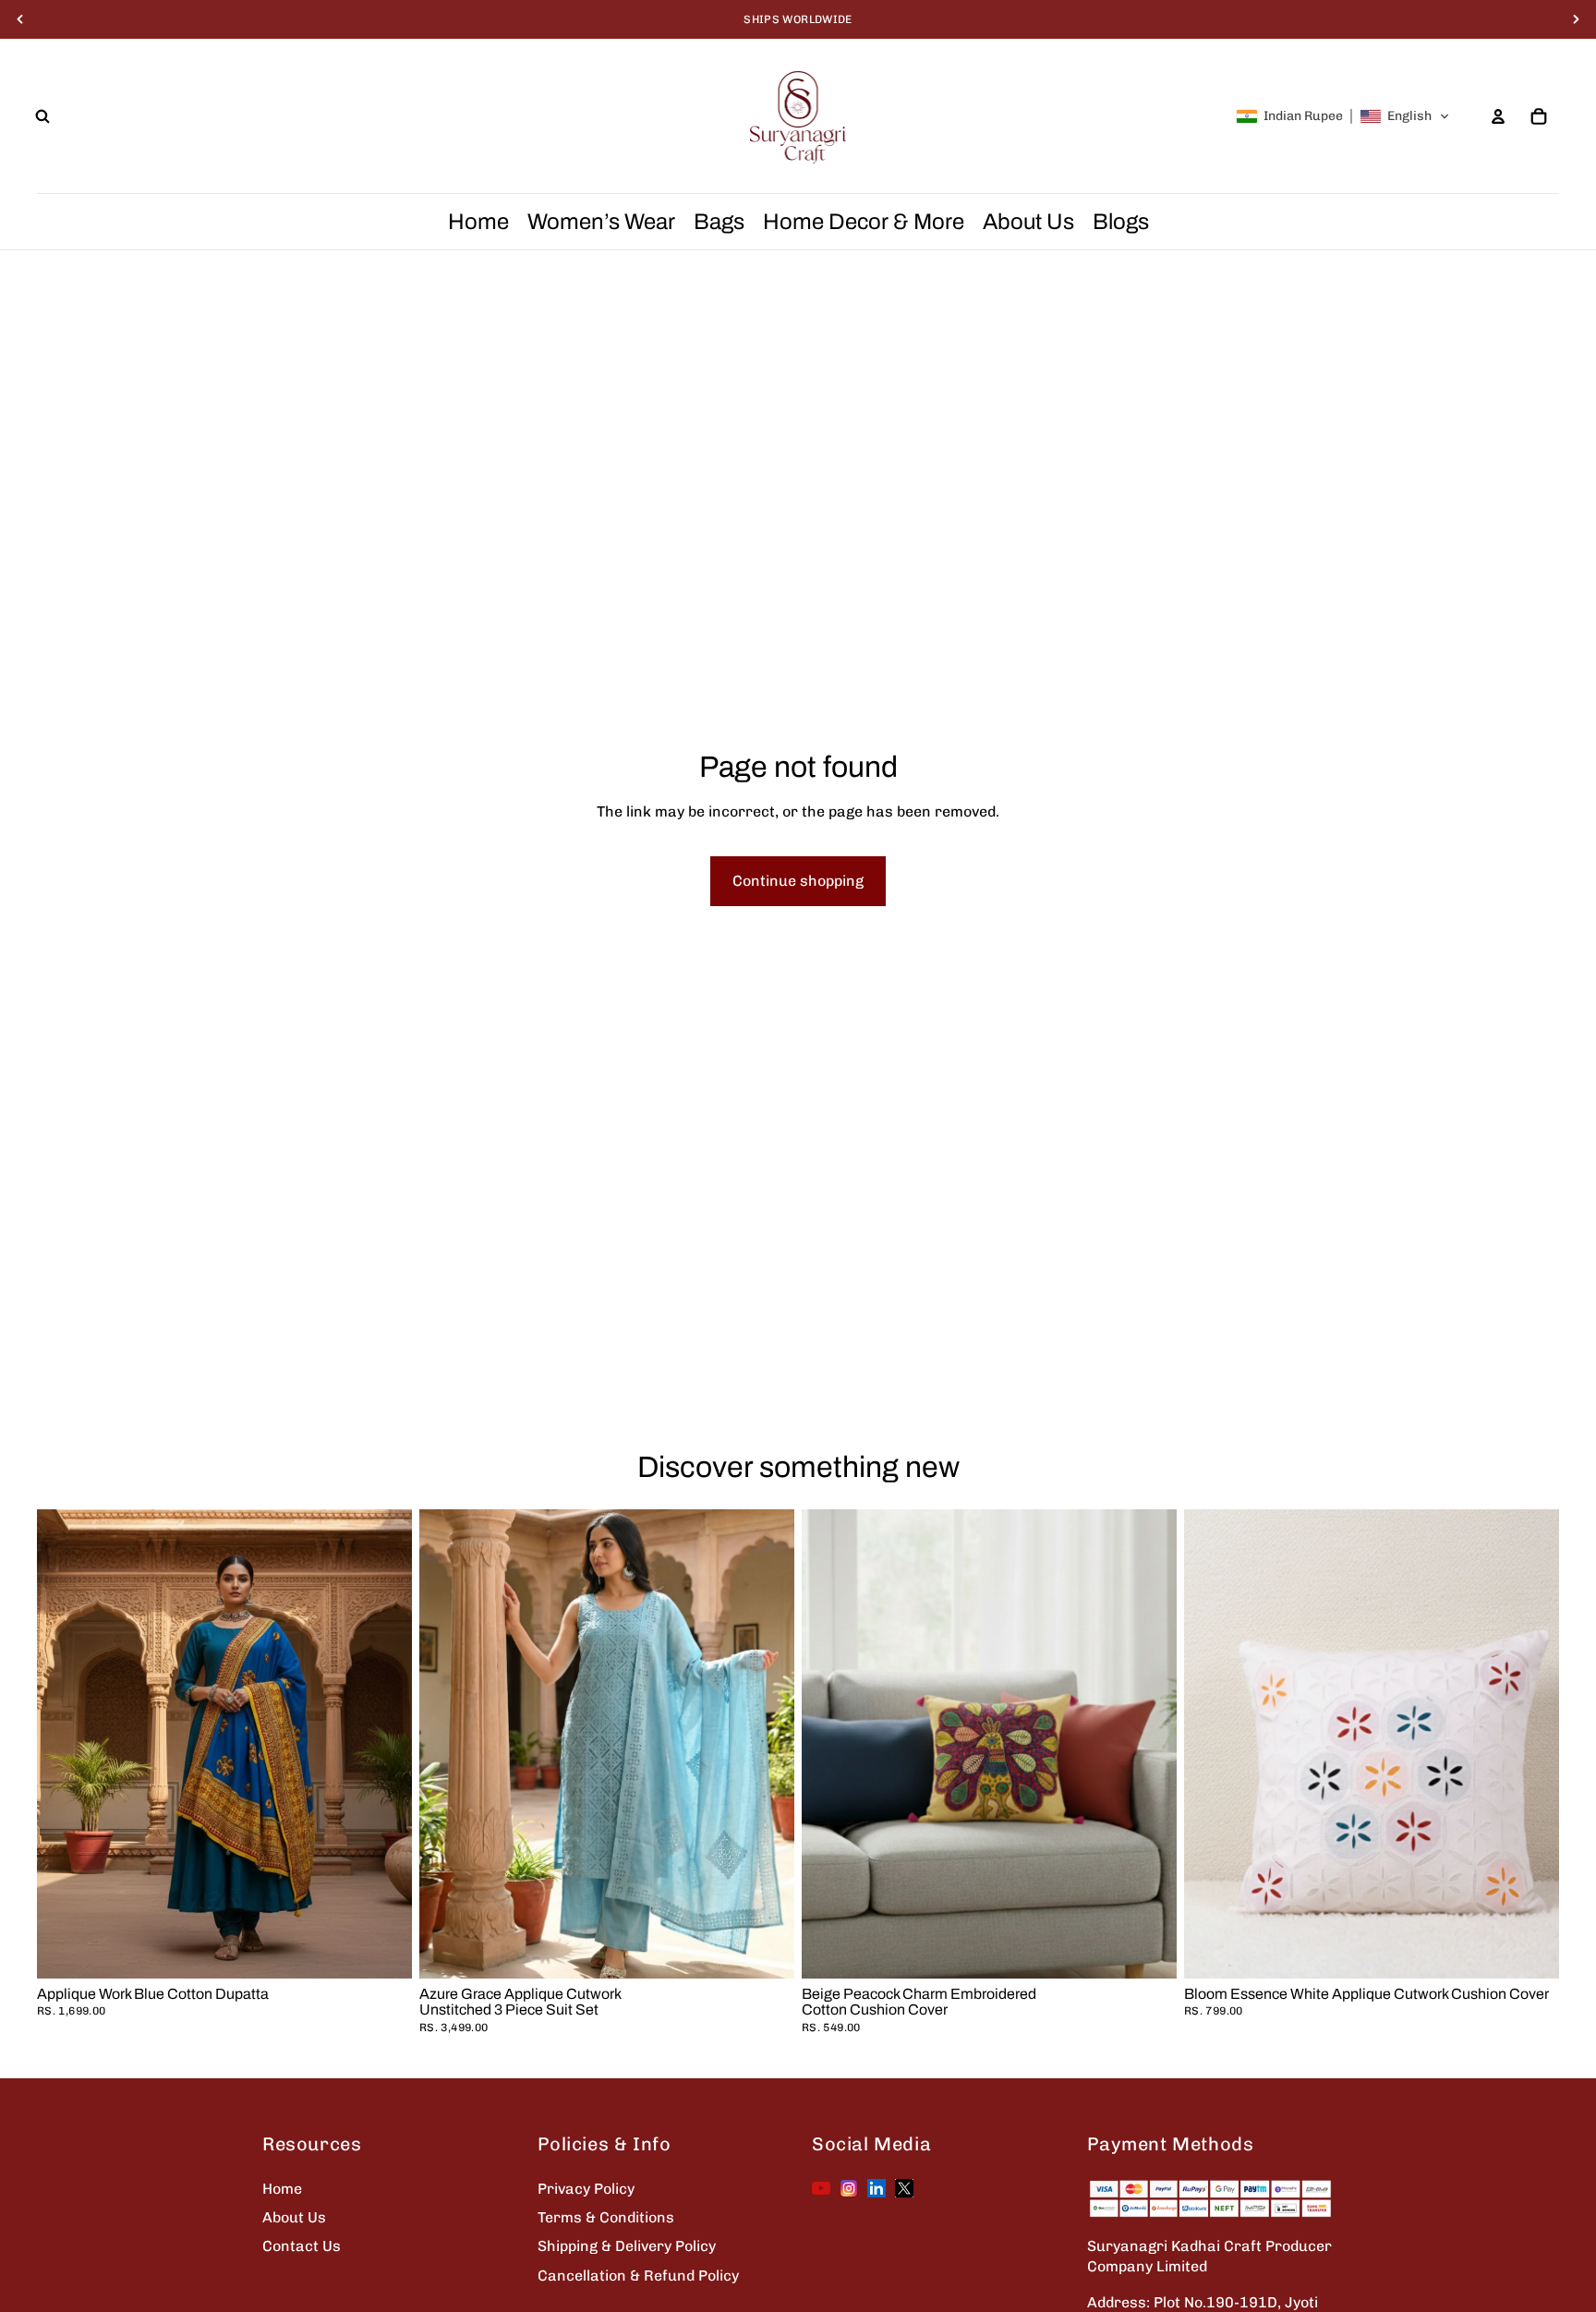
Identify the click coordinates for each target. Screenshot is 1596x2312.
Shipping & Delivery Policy (627, 2246)
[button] (1343, 116)
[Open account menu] (1498, 116)
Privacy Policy (586, 2189)
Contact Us (302, 2246)
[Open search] (42, 116)
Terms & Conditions (606, 2217)
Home (282, 2189)
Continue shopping (798, 881)
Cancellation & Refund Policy (638, 2276)
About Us (294, 2217)
